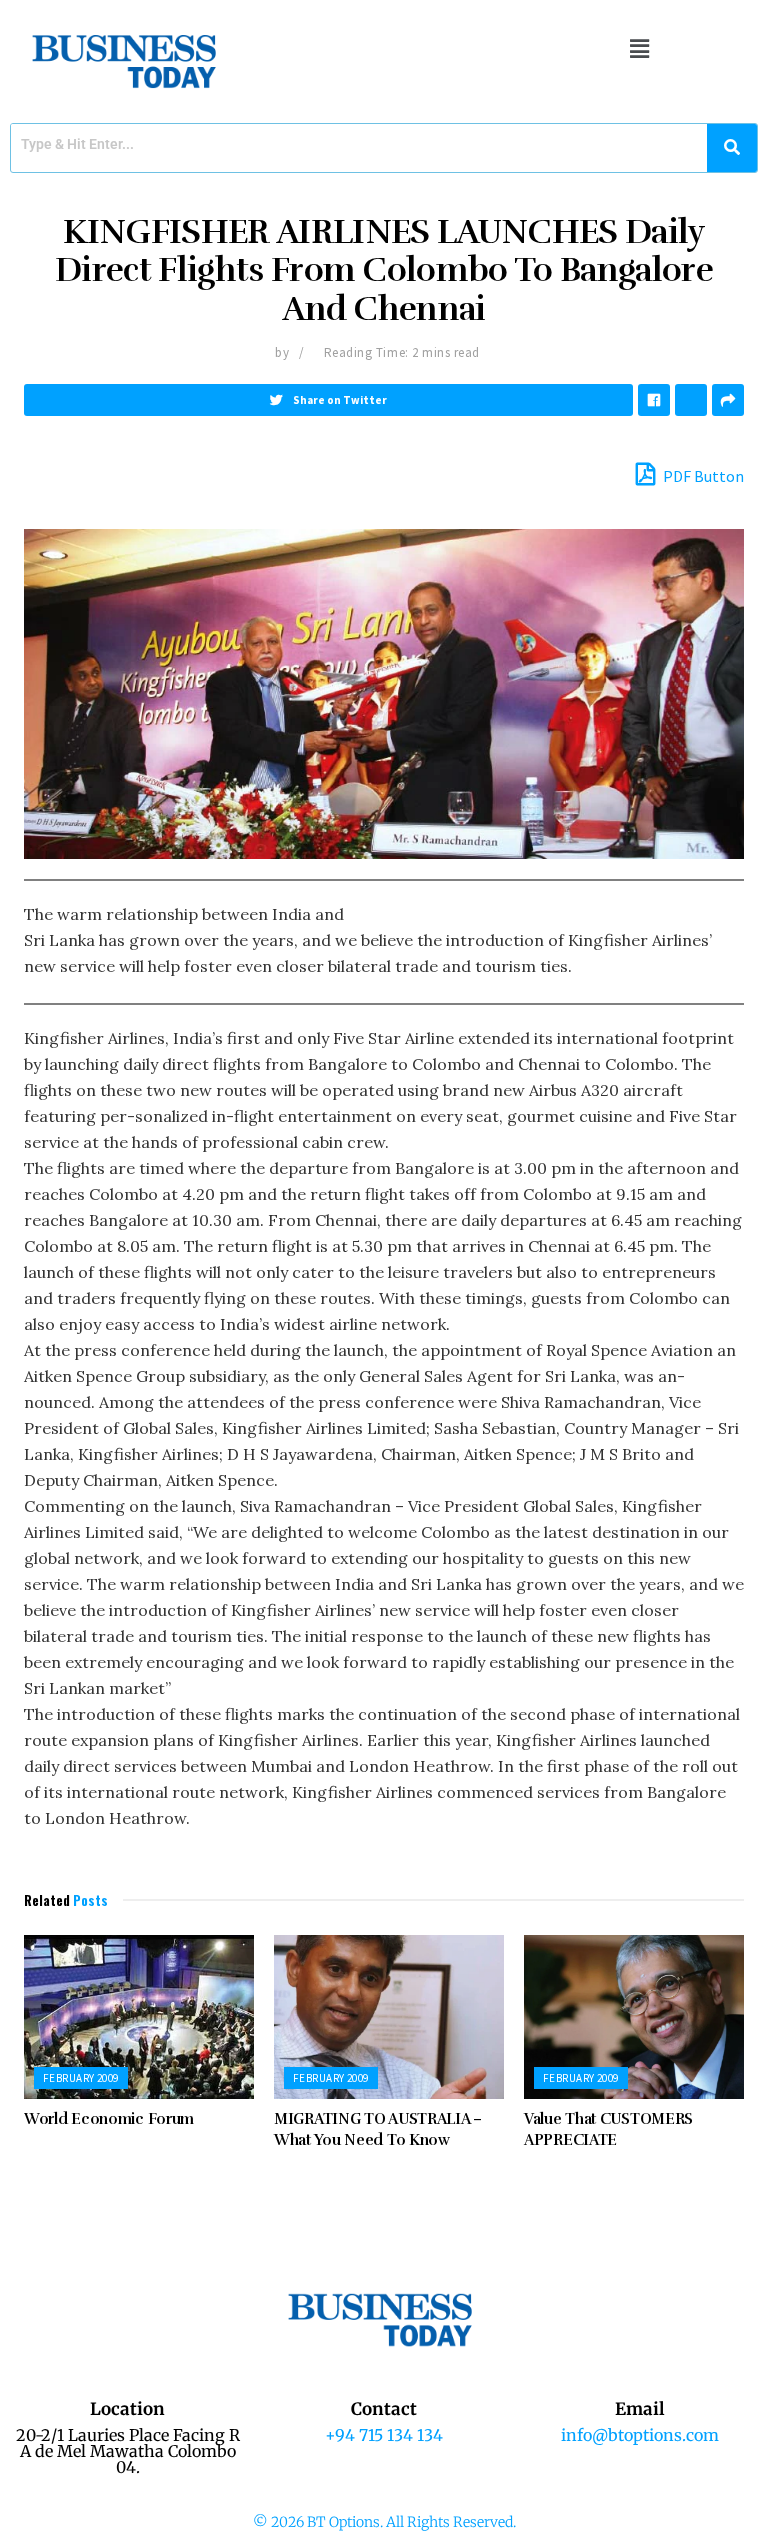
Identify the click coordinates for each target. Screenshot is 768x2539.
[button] (640, 48)
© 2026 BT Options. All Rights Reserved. (384, 2522)
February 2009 (81, 2078)
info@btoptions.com (640, 2435)
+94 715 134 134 (384, 2435)
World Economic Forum (109, 2119)
